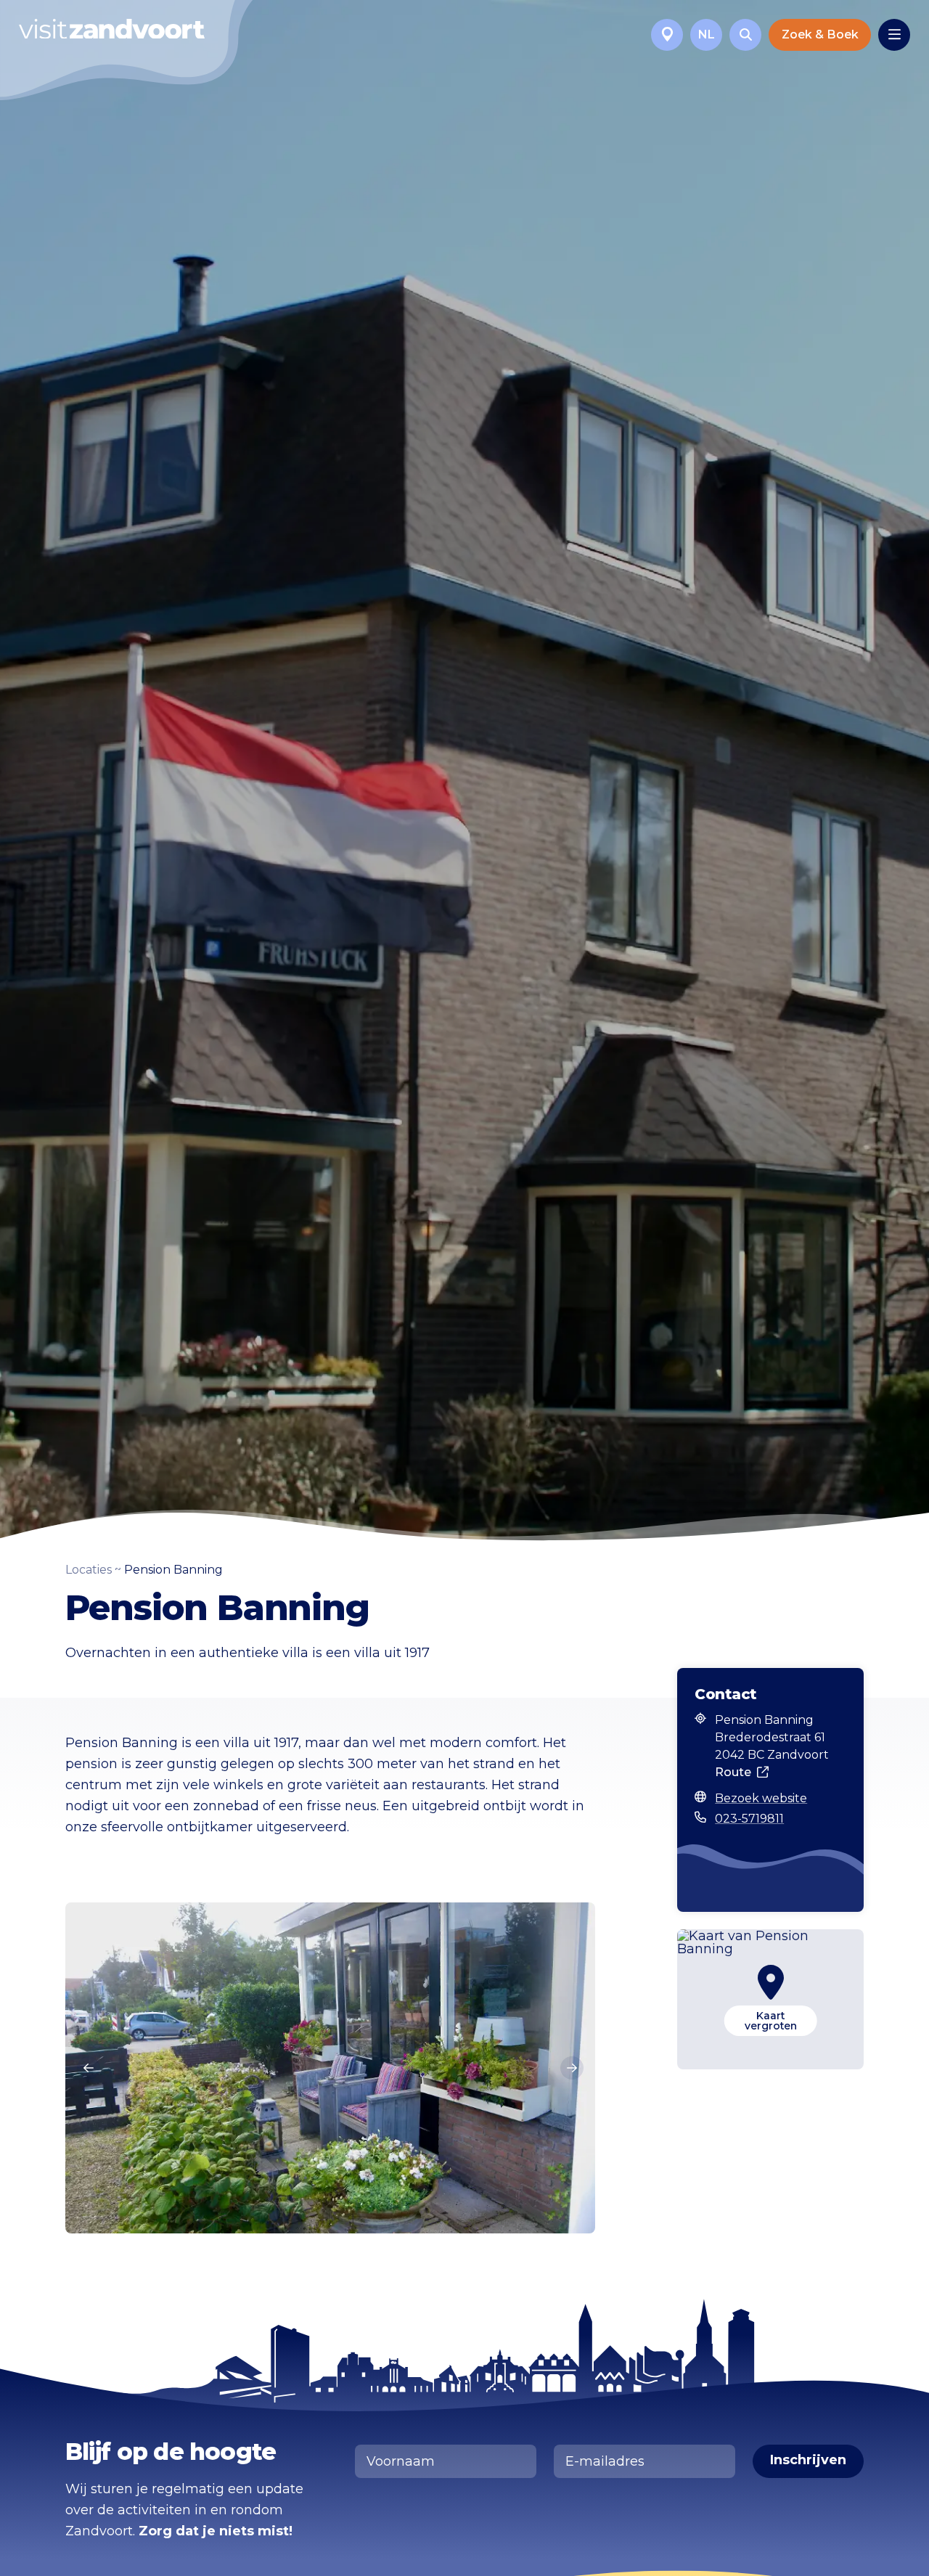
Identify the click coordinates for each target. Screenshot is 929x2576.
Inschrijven (808, 2460)
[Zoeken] (745, 35)
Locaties (89, 1570)
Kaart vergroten (771, 2021)
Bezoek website (761, 1798)
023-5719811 (749, 1819)
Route (733, 1772)
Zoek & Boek (820, 34)
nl (707, 34)
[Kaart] (667, 35)
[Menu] (894, 35)
